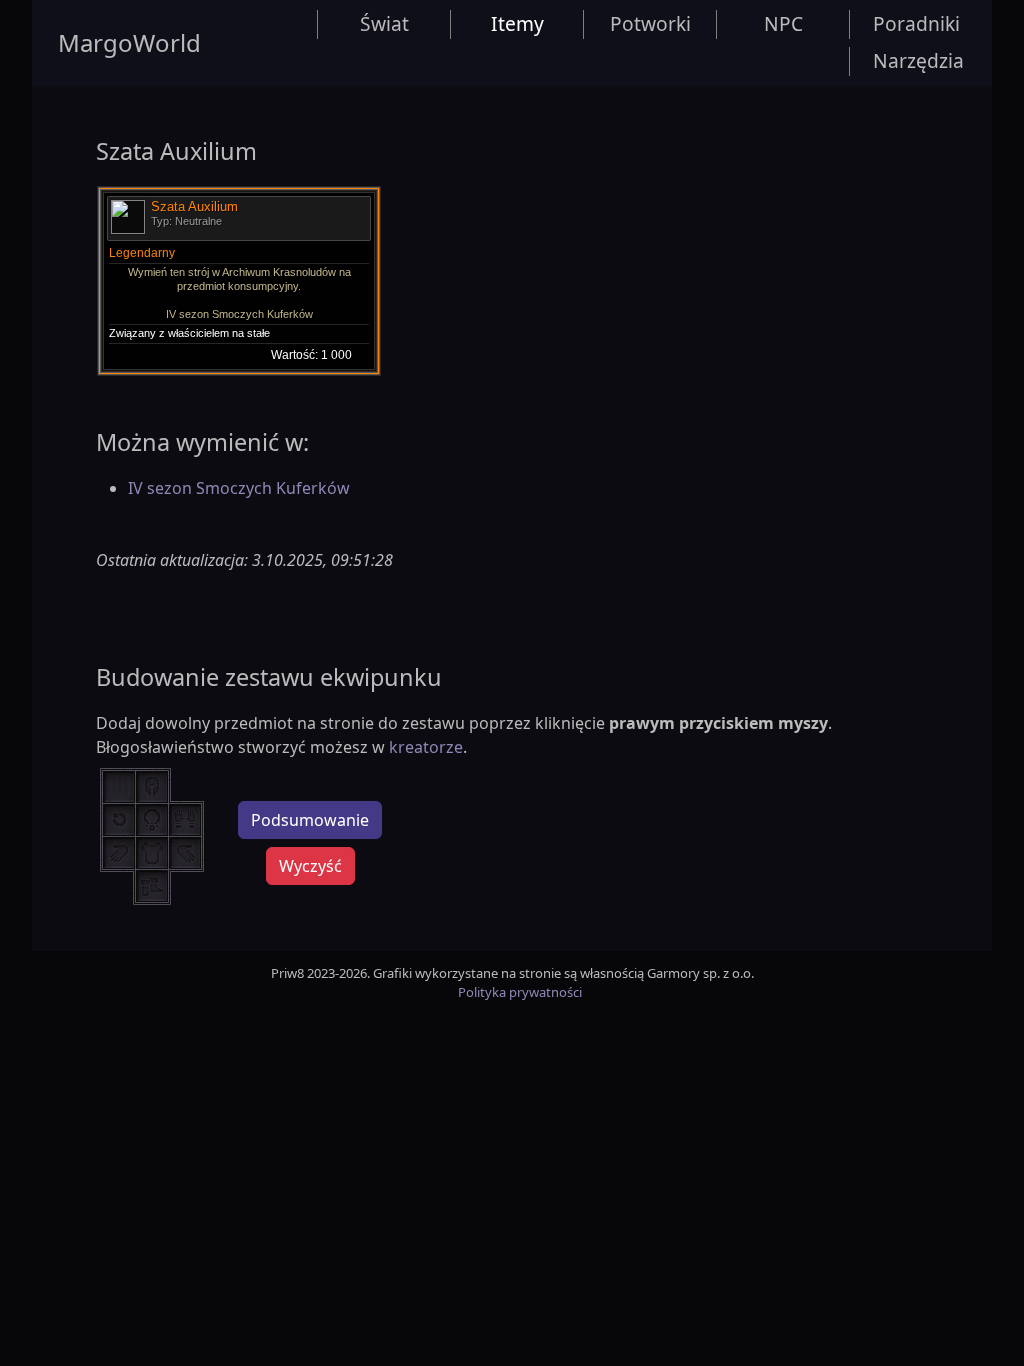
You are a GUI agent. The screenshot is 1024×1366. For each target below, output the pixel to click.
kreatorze (426, 747)
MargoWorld (129, 42)
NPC (783, 23)
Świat (384, 23)
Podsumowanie (310, 820)
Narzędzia (918, 60)
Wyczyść (310, 866)
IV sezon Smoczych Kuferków (239, 488)
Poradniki (916, 23)
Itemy (517, 23)
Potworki (650, 23)
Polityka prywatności (520, 992)
